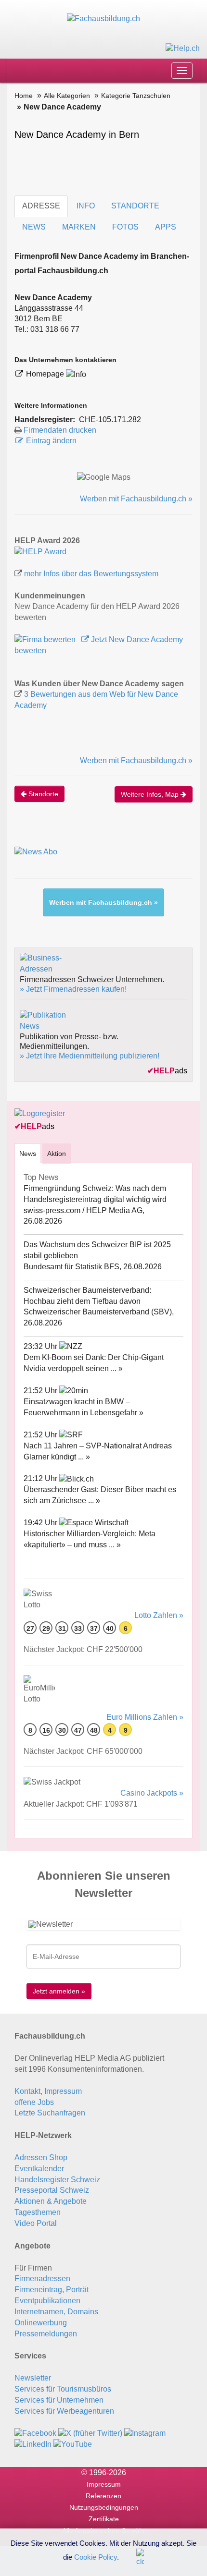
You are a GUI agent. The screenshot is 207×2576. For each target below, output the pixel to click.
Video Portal (36, 2223)
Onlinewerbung (41, 2323)
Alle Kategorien (67, 96)
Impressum (104, 2484)
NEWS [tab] (34, 227)
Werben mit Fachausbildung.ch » (136, 499)
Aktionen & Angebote (51, 2201)
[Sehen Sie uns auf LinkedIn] (33, 2444)
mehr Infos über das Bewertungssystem (91, 574)
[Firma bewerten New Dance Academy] (46, 639)
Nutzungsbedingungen (104, 2507)
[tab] (28, 1153)
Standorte (42, 794)
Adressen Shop (41, 2157)
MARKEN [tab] (79, 227)
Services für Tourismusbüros (63, 2389)
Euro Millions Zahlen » (145, 1717)
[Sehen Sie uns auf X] (90, 2433)
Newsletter (33, 2378)
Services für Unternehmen (59, 2400)
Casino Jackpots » (152, 1793)
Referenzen (103, 2496)
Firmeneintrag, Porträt (52, 2290)
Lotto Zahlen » (159, 1615)
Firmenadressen (42, 2278)
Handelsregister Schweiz (57, 2180)
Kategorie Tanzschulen (136, 96)
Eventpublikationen (47, 2301)
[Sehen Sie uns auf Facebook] (35, 2433)
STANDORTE (135, 206)
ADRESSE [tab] (41, 206)
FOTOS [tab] (125, 227)
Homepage (46, 374)
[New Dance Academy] (40, 552)
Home (24, 96)
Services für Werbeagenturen (64, 2411)
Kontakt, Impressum (48, 2091)
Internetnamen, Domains (56, 2312)
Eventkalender (39, 2169)
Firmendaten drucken (60, 430)
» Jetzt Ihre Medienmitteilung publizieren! (90, 1056)
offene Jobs (34, 2102)
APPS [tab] (166, 227)
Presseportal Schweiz (52, 2190)
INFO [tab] (86, 206)
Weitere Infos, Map (151, 794)
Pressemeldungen (46, 2334)
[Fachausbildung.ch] (103, 18)
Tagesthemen (38, 2212)
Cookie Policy (96, 2557)
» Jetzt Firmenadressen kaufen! (73, 989)
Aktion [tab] (57, 1154)
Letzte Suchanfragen (50, 2113)
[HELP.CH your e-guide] (183, 48)
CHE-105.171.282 (110, 419)
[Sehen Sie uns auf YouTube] (73, 2444)
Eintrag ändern (51, 441)
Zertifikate (104, 2519)
